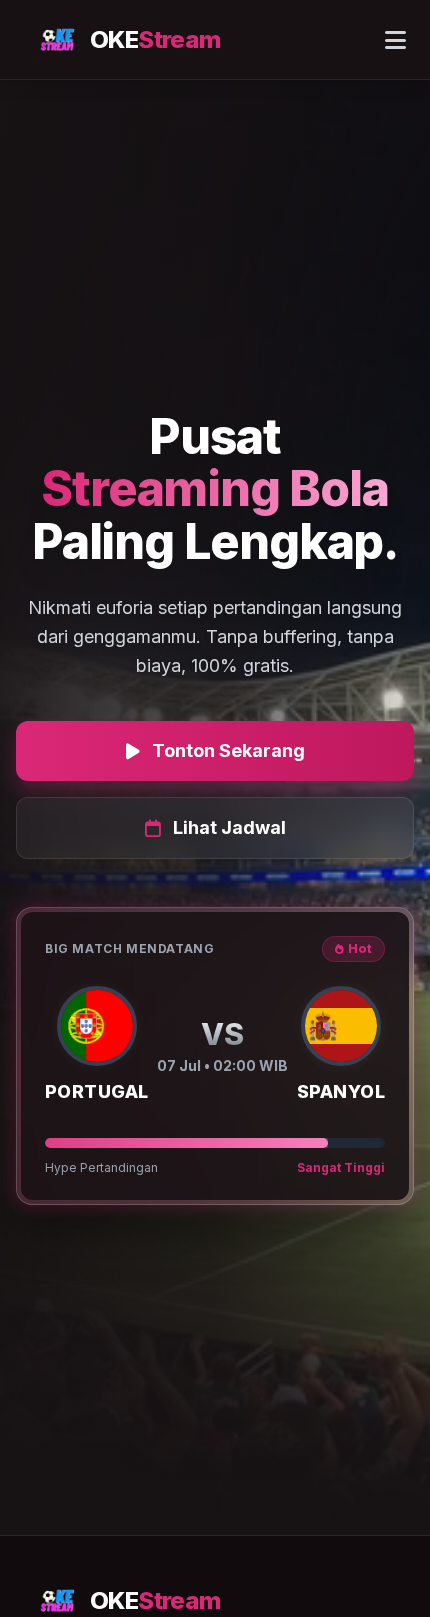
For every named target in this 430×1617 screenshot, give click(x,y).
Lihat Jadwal (229, 827)
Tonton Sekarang (228, 750)
